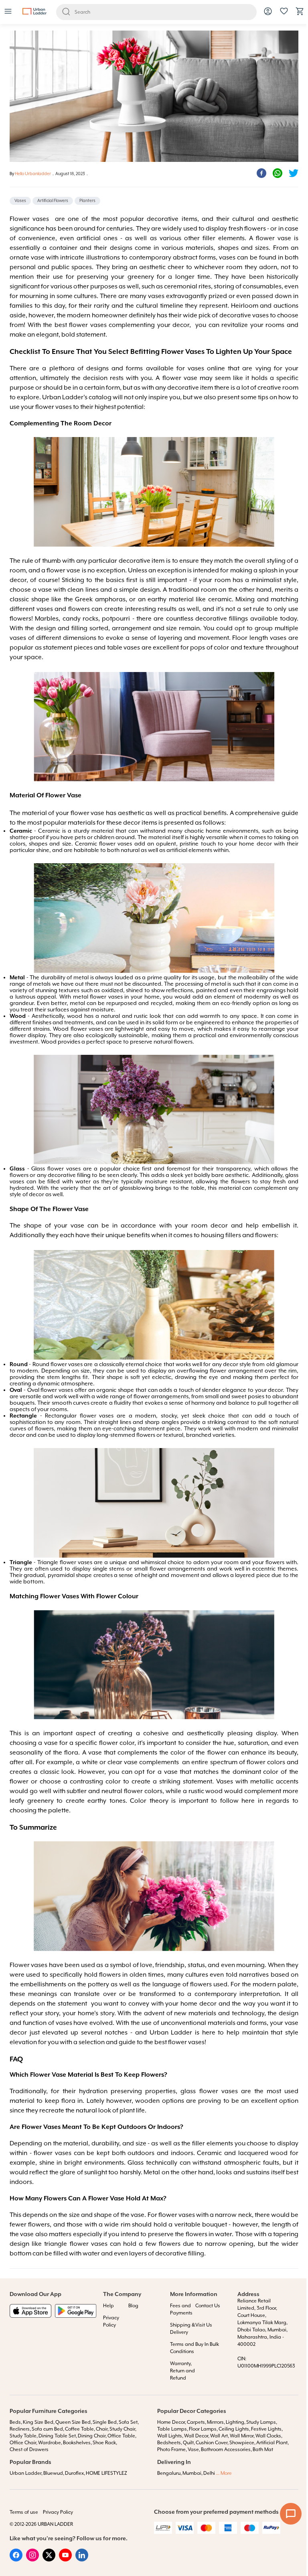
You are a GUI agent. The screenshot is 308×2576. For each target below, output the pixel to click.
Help (108, 2306)
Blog (133, 2306)
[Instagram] (32, 2560)
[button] (8, 12)
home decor (199, 2004)
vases (18, 638)
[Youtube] (65, 2560)
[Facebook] (16, 2560)
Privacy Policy (58, 2512)
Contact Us (208, 2306)
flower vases (88, 325)
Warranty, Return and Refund (182, 2371)
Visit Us (204, 2325)
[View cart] (300, 14)
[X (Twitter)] (49, 2560)
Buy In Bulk (207, 2344)
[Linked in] (82, 2560)
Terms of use (24, 2512)
